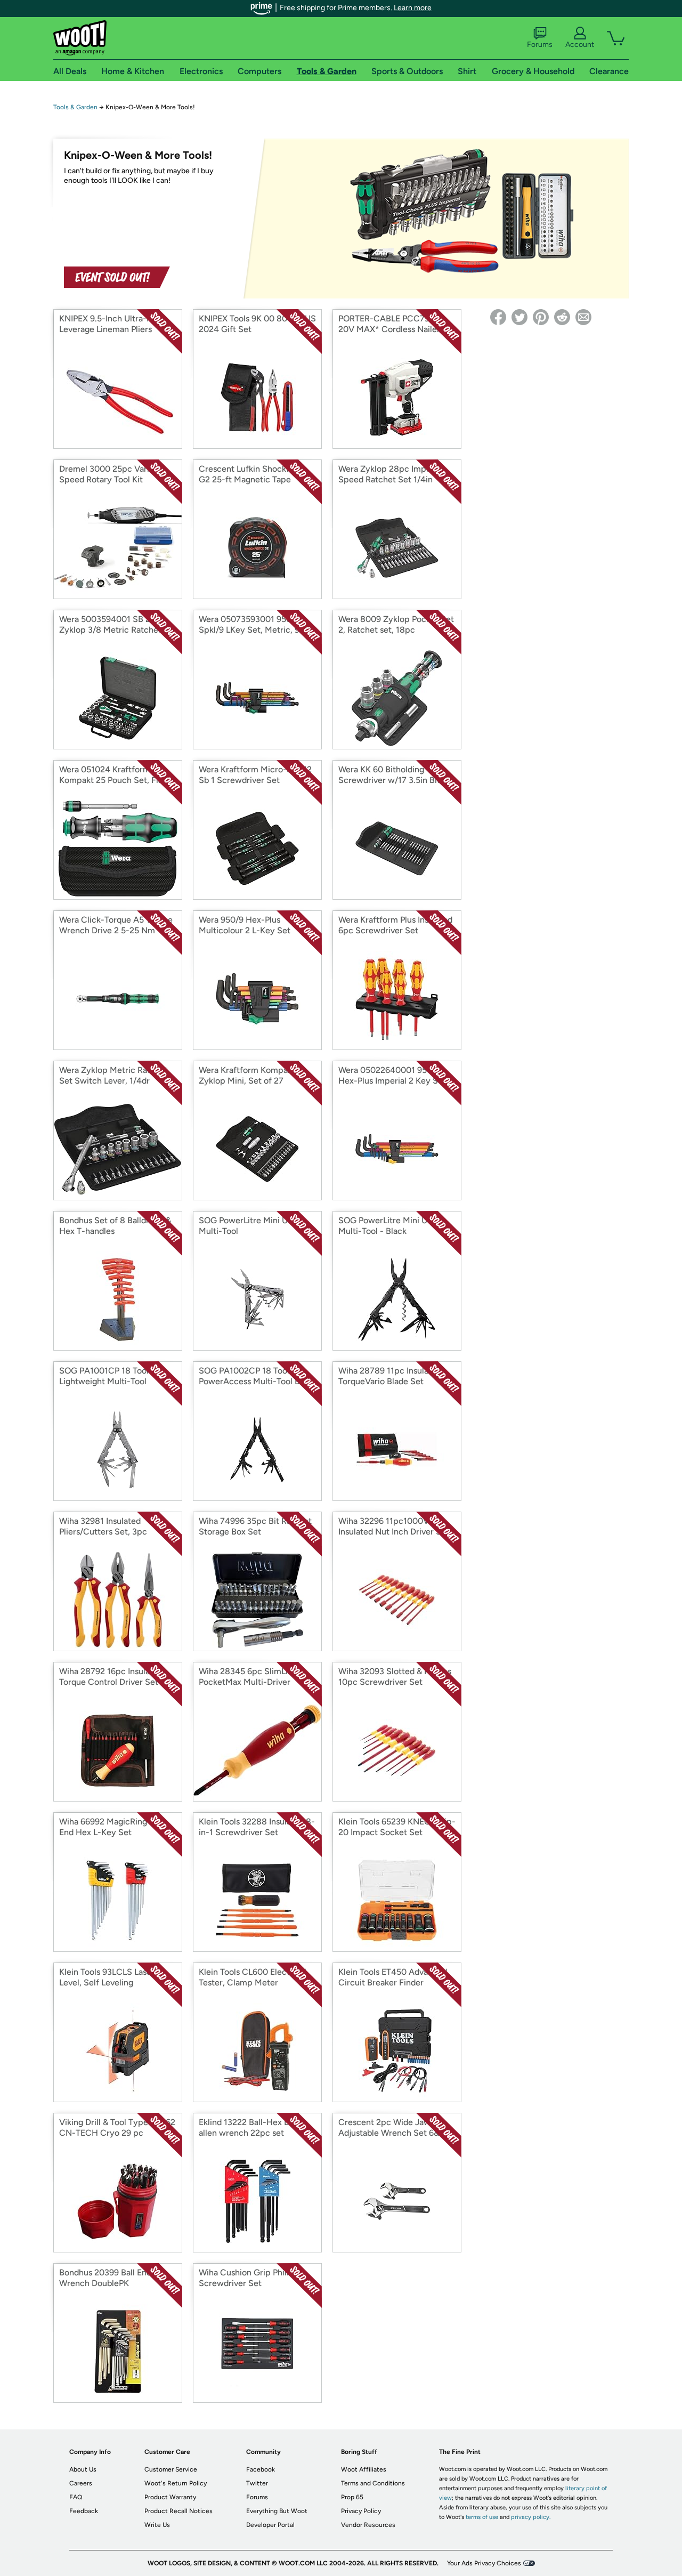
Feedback (84, 2511)
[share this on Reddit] (562, 317)
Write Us (157, 2525)
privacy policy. (531, 2517)
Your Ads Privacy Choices (484, 2563)
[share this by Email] (583, 317)
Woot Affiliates (364, 2469)
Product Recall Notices (178, 2511)
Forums (540, 45)
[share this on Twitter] (519, 317)
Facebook (261, 2469)
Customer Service (171, 2469)
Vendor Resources (368, 2525)
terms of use (482, 2517)
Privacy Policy (361, 2511)
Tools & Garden (75, 107)
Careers (81, 2483)
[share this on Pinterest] (541, 317)
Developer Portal (270, 2525)
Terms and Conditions (373, 2483)
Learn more (413, 8)
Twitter (257, 2483)
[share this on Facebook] (498, 317)
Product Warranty (170, 2497)
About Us (83, 2469)
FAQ (76, 2497)
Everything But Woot (277, 2511)
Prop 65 (352, 2497)
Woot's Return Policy (176, 2483)
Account (580, 45)
